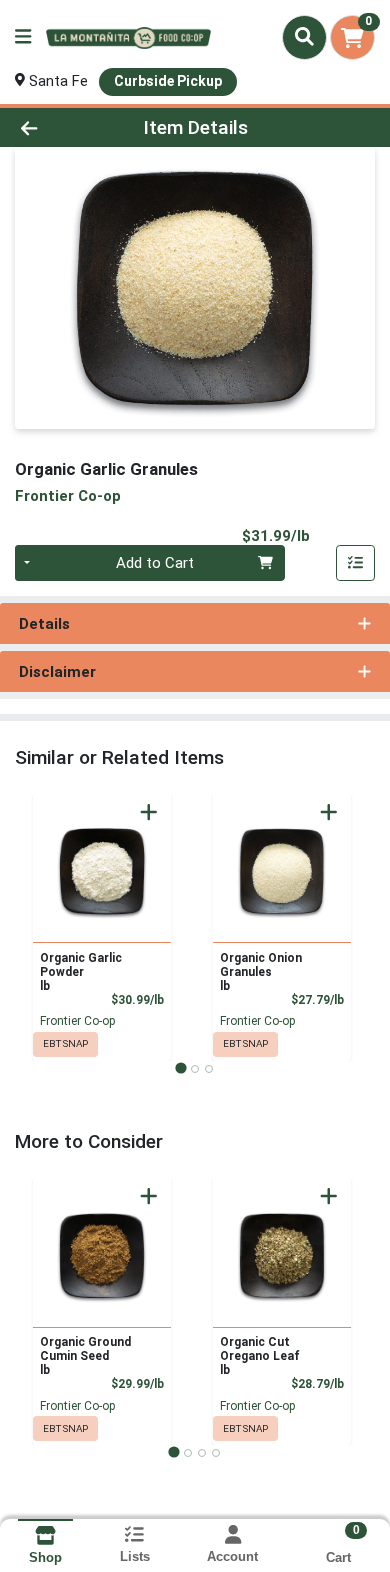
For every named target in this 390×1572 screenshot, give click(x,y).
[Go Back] (60, 127)
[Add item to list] (356, 563)
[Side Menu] (23, 37)
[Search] (304, 37)
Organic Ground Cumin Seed (85, 1356)
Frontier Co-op (77, 1021)
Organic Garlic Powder (81, 972)
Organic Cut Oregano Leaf (260, 1356)
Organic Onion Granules (261, 972)
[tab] (180, 1068)
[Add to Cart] (149, 812)
